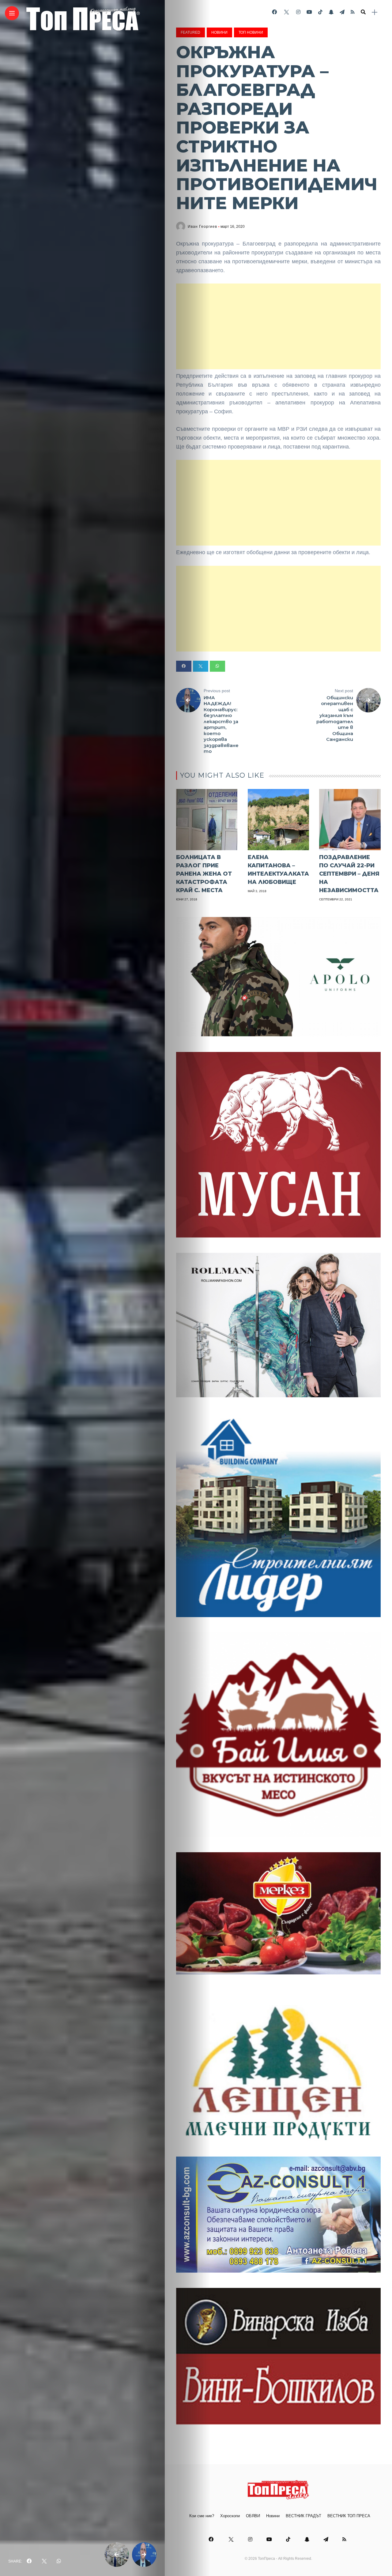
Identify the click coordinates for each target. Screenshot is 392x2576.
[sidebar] (375, 12)
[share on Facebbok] (29, 2561)
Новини (219, 32)
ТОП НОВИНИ (251, 32)
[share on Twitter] (44, 2561)
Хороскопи (230, 2516)
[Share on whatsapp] (217, 666)
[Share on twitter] (201, 666)
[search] (363, 12)
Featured (190, 32)
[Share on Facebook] (184, 666)
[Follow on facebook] (274, 12)
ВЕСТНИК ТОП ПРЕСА (349, 2516)
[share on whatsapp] (59, 2561)
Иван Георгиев (202, 227)
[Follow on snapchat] (331, 12)
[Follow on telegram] (342, 12)
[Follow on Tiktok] (320, 12)
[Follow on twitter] (286, 12)
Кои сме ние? (202, 2516)
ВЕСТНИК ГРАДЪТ (303, 2516)
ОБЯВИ (253, 2516)
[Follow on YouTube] (309, 12)
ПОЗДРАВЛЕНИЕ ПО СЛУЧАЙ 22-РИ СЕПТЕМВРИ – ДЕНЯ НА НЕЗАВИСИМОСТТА (349, 874)
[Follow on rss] (353, 12)
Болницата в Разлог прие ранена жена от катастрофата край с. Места (204, 874)
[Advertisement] (278, 326)
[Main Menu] (12, 13)
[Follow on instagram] (298, 12)
